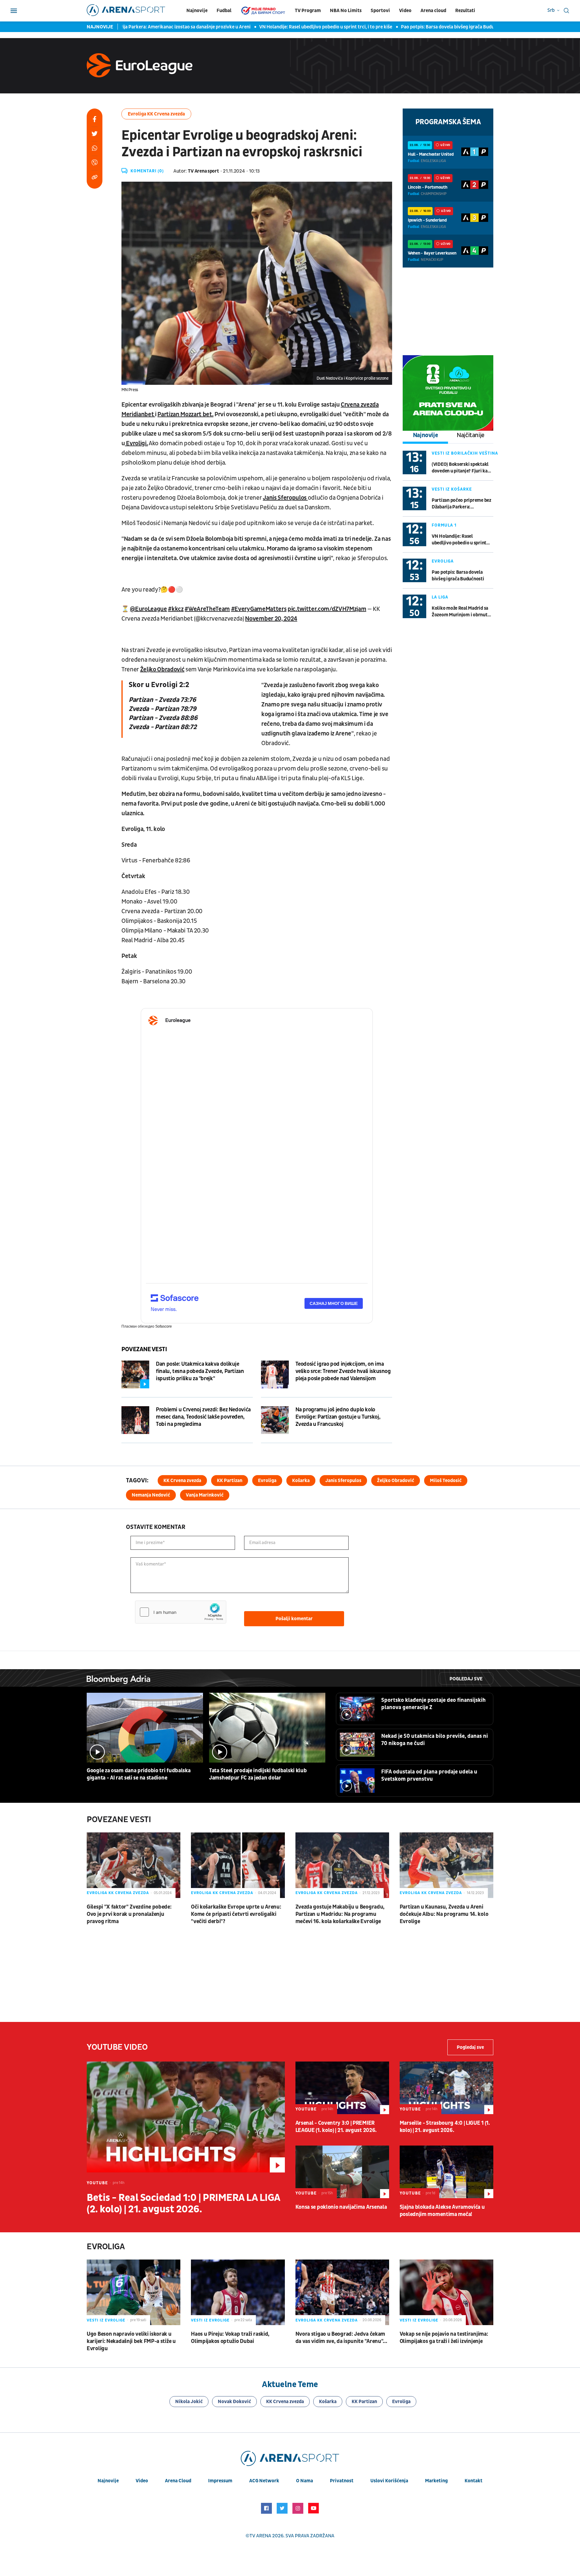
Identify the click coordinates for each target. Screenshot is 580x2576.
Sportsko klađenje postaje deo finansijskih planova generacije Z (433, 1704)
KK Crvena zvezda (182, 1481)
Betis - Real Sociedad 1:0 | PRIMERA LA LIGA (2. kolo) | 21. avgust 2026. (183, 2204)
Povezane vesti (144, 1349)
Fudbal (224, 11)
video (142, 2481)
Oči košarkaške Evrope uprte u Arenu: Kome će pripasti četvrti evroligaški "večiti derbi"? (236, 1914)
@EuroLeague (148, 609)
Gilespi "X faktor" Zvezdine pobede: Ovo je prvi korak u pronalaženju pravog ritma (129, 1914)
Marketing (436, 2481)
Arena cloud (433, 11)
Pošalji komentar (294, 1619)
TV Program (308, 11)
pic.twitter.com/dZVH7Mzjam (327, 609)
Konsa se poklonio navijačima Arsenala (341, 2207)
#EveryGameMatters (259, 609)
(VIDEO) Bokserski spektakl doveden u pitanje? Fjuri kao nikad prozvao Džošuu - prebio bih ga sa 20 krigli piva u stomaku (462, 468)
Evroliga (443, 561)
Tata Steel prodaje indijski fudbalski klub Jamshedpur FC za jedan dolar (258, 1774)
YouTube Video (117, 2047)
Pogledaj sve (466, 1679)
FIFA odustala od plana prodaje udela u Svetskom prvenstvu (429, 1775)
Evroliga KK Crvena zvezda (156, 114)
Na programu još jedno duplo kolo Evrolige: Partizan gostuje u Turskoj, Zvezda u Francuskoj (338, 1417)
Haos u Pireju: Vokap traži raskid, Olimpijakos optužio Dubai (230, 2338)
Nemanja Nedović (151, 1495)
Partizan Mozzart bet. (185, 414)
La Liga (440, 597)
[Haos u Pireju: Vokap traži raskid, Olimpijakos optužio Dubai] (238, 2292)
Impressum (220, 2481)
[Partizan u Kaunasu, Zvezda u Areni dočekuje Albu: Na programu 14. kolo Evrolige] (446, 1865)
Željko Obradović (162, 670)
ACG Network (264, 2481)
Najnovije (197, 11)
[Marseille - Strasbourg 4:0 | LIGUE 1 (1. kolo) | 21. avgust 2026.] (446, 2088)
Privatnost (342, 2481)
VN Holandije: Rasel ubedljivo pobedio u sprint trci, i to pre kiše (257, 27)
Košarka (301, 1481)
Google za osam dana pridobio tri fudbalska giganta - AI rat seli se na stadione (139, 1774)
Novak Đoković (234, 2402)
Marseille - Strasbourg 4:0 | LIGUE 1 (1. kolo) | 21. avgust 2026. (445, 2127)
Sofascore (164, 1326)
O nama (304, 2481)
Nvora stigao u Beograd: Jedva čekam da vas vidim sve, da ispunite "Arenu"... (341, 2338)
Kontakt (474, 2481)
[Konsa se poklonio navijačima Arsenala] (342, 2172)
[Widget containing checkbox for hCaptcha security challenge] (181, 1612)
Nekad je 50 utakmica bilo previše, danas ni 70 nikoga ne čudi (435, 1740)
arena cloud (178, 2481)
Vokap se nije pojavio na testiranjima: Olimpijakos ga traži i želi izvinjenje (444, 2338)
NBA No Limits (346, 11)
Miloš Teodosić (446, 1481)
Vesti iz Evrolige (106, 2320)
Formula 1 (444, 525)
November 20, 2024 (271, 619)
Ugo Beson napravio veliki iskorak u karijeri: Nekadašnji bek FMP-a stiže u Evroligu (131, 2341)
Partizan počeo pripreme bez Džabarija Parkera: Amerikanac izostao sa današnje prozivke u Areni (461, 504)
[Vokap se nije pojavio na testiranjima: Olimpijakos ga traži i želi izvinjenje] (446, 2292)
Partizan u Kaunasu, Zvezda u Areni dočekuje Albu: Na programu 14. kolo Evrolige (444, 1914)
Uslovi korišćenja (389, 2481)
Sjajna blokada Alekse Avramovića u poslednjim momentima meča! (442, 2211)
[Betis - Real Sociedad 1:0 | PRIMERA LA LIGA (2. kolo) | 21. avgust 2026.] (186, 2117)
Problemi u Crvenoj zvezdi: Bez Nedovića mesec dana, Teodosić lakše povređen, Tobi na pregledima (203, 1417)
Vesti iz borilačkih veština (465, 453)
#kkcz (176, 609)
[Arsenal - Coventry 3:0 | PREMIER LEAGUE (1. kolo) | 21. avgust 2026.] (342, 2088)
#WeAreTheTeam (207, 609)
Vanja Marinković (205, 1495)
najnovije (108, 2481)
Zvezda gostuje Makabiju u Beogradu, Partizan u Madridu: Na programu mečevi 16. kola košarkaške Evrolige (340, 1914)
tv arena (260, 2536)
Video (405, 11)
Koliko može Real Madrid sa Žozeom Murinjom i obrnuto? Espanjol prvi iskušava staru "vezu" (462, 612)
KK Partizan (230, 1481)
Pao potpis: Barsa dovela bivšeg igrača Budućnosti (385, 27)
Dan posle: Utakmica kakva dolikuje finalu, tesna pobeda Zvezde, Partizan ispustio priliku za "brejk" (200, 1371)
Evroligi (136, 443)
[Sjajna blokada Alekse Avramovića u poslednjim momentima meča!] (446, 2172)
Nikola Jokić (189, 2402)
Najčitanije (471, 435)
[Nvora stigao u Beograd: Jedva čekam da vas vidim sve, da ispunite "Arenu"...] (342, 2292)
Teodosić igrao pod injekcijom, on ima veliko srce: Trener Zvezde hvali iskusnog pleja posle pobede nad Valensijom (343, 1371)
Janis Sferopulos (285, 498)
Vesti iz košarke (452, 489)
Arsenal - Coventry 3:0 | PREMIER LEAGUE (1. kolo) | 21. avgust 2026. (336, 2127)
